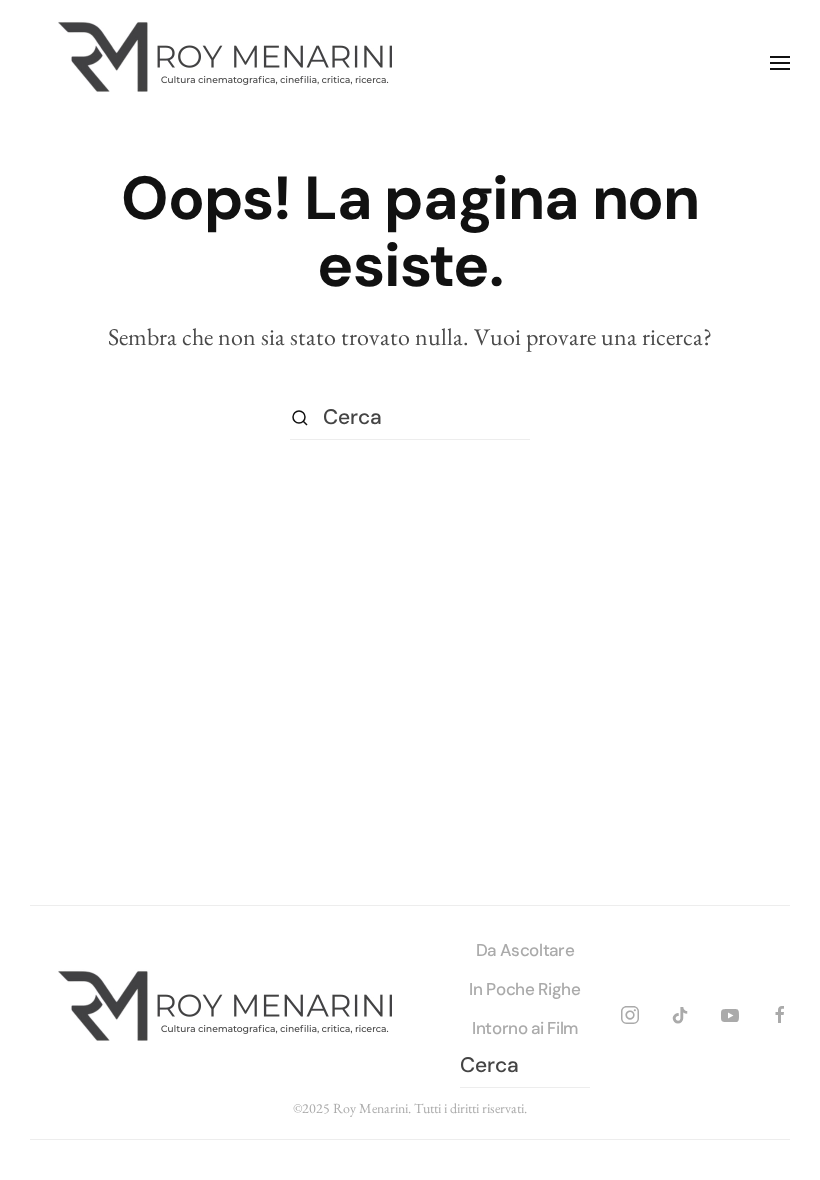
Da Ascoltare (525, 950)
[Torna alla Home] (230, 63)
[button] (780, 63)
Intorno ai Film (525, 1028)
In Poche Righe (524, 989)
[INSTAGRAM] (630, 1011)
